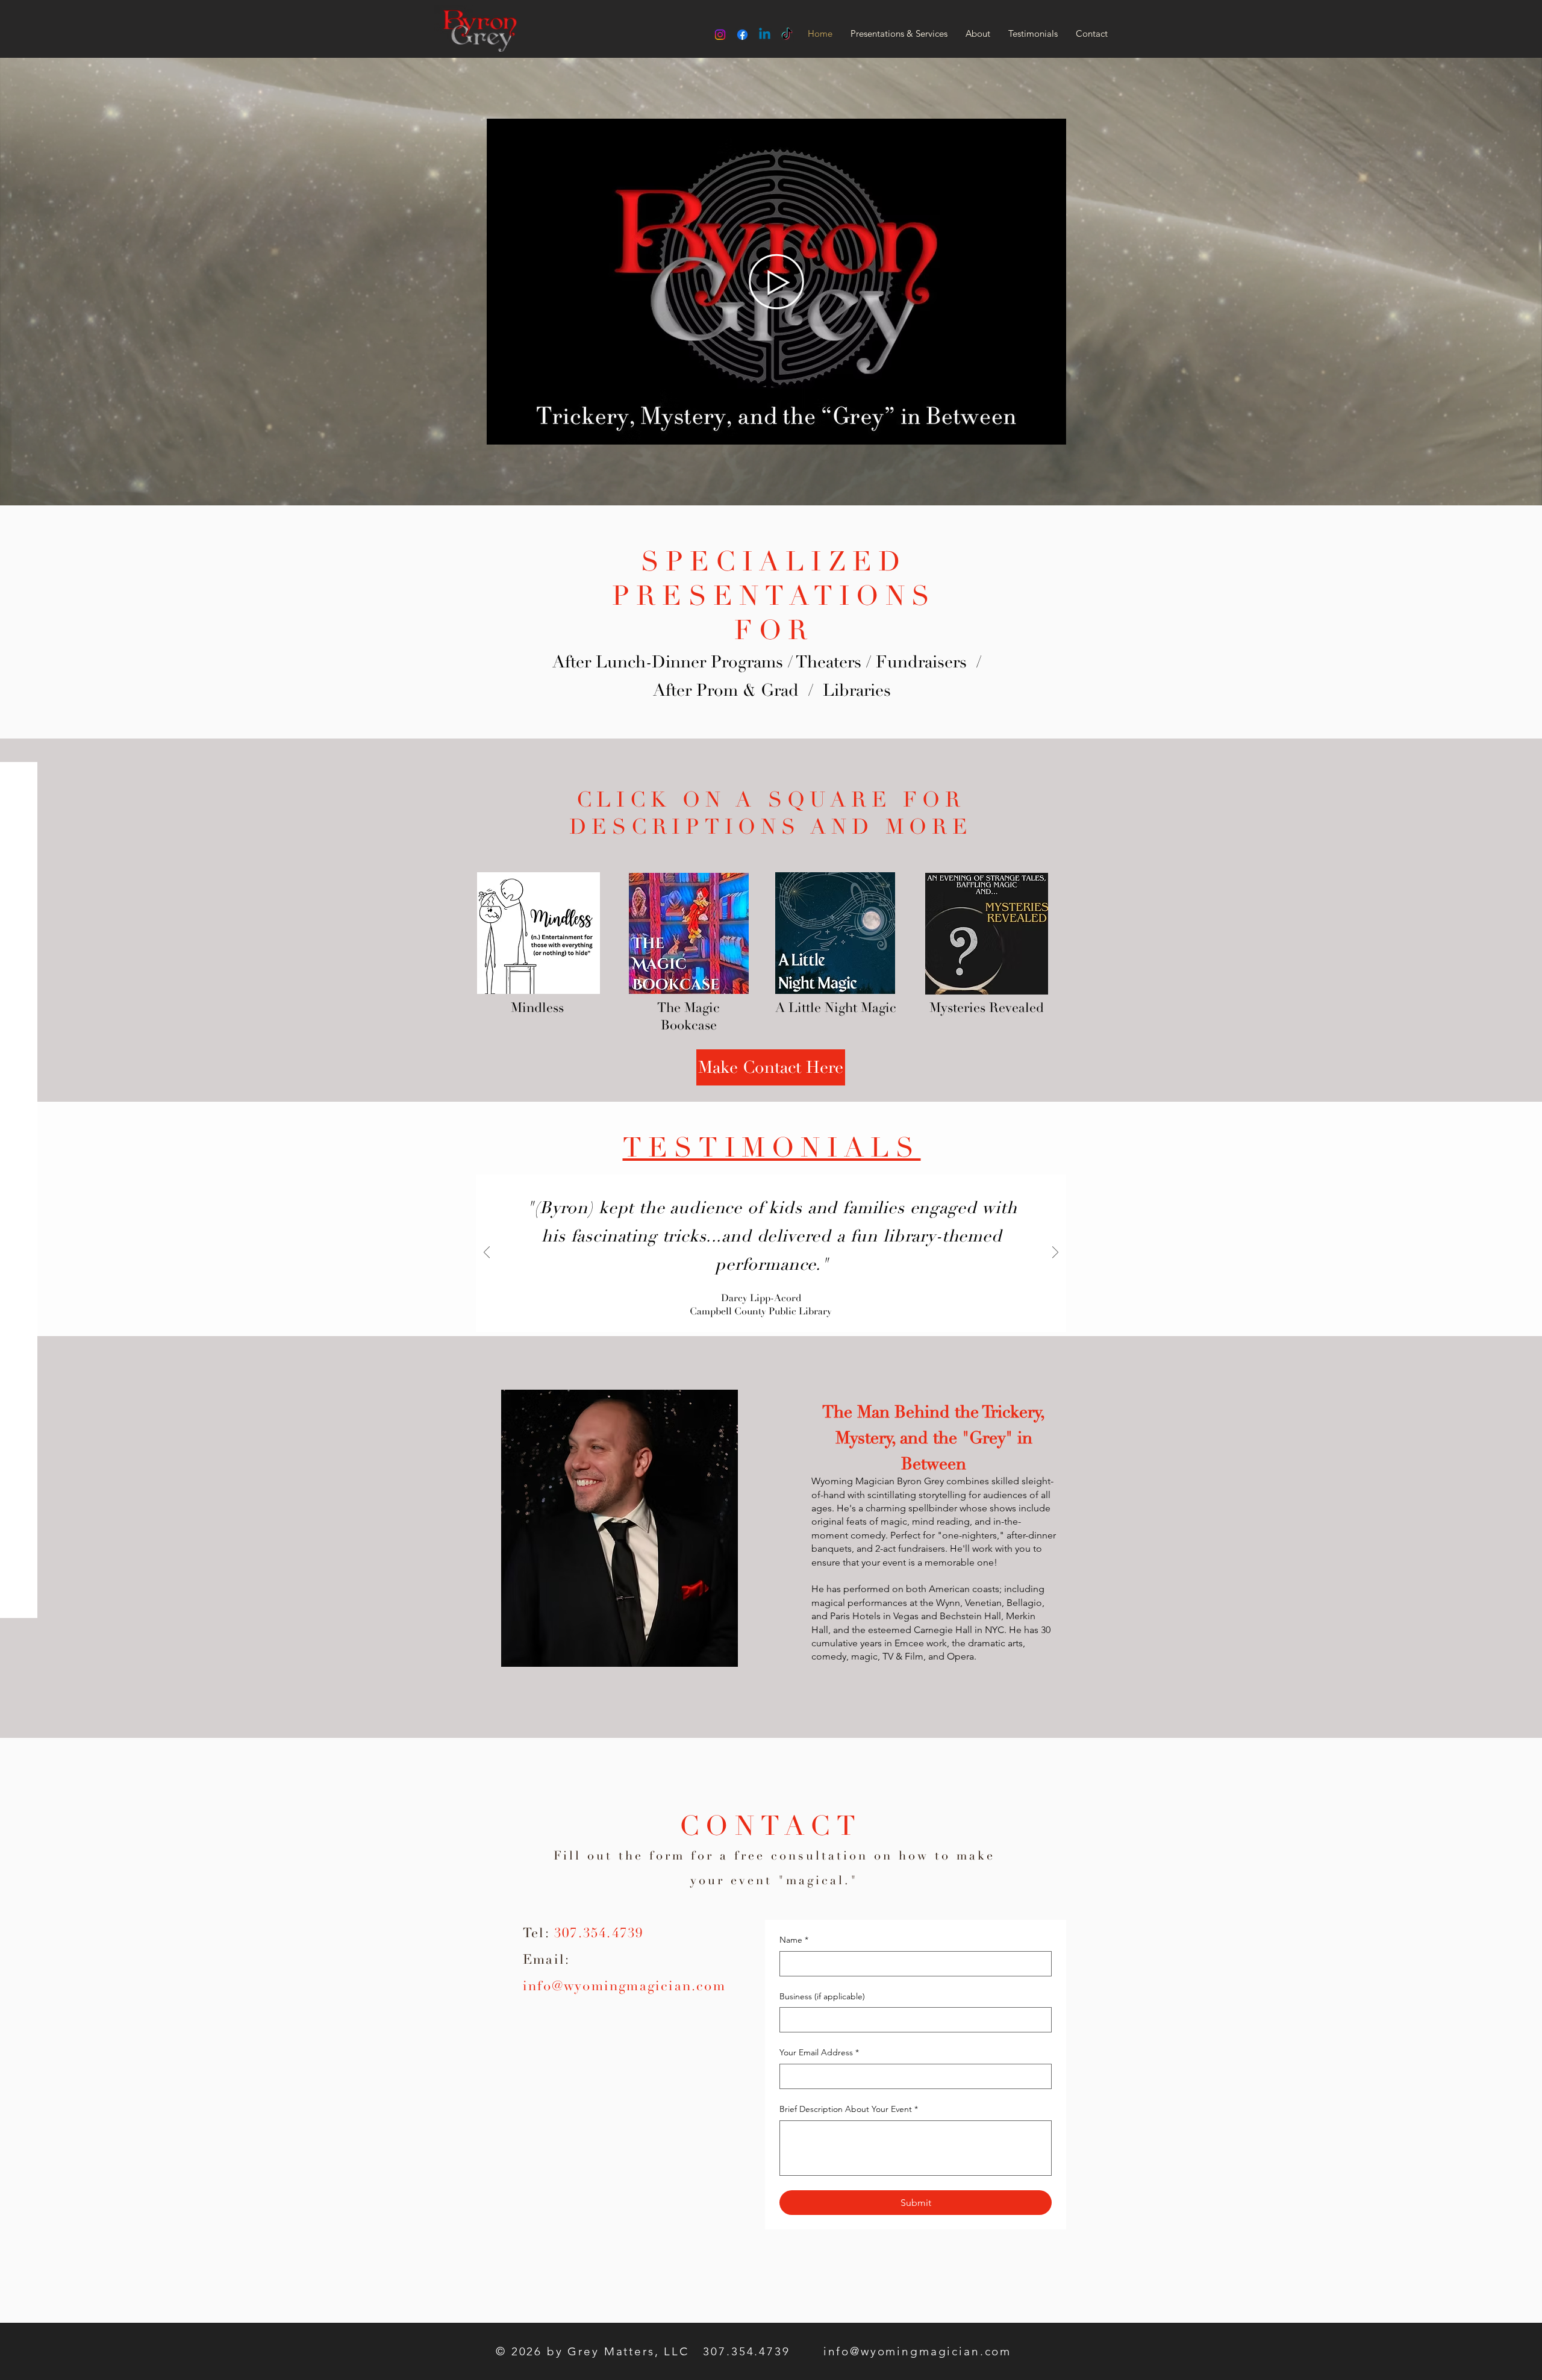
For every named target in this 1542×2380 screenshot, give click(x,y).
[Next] (1055, 1253)
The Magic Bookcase (688, 1017)
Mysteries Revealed (987, 1008)
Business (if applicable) (822, 1996)
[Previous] (487, 1253)
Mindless (537, 1008)
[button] (1051, 431)
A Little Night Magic (836, 1008)
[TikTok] (787, 35)
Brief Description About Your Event (849, 2109)
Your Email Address (819, 2052)
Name (794, 1940)
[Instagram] (720, 35)
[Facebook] (742, 35)
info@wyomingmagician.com (624, 1986)
